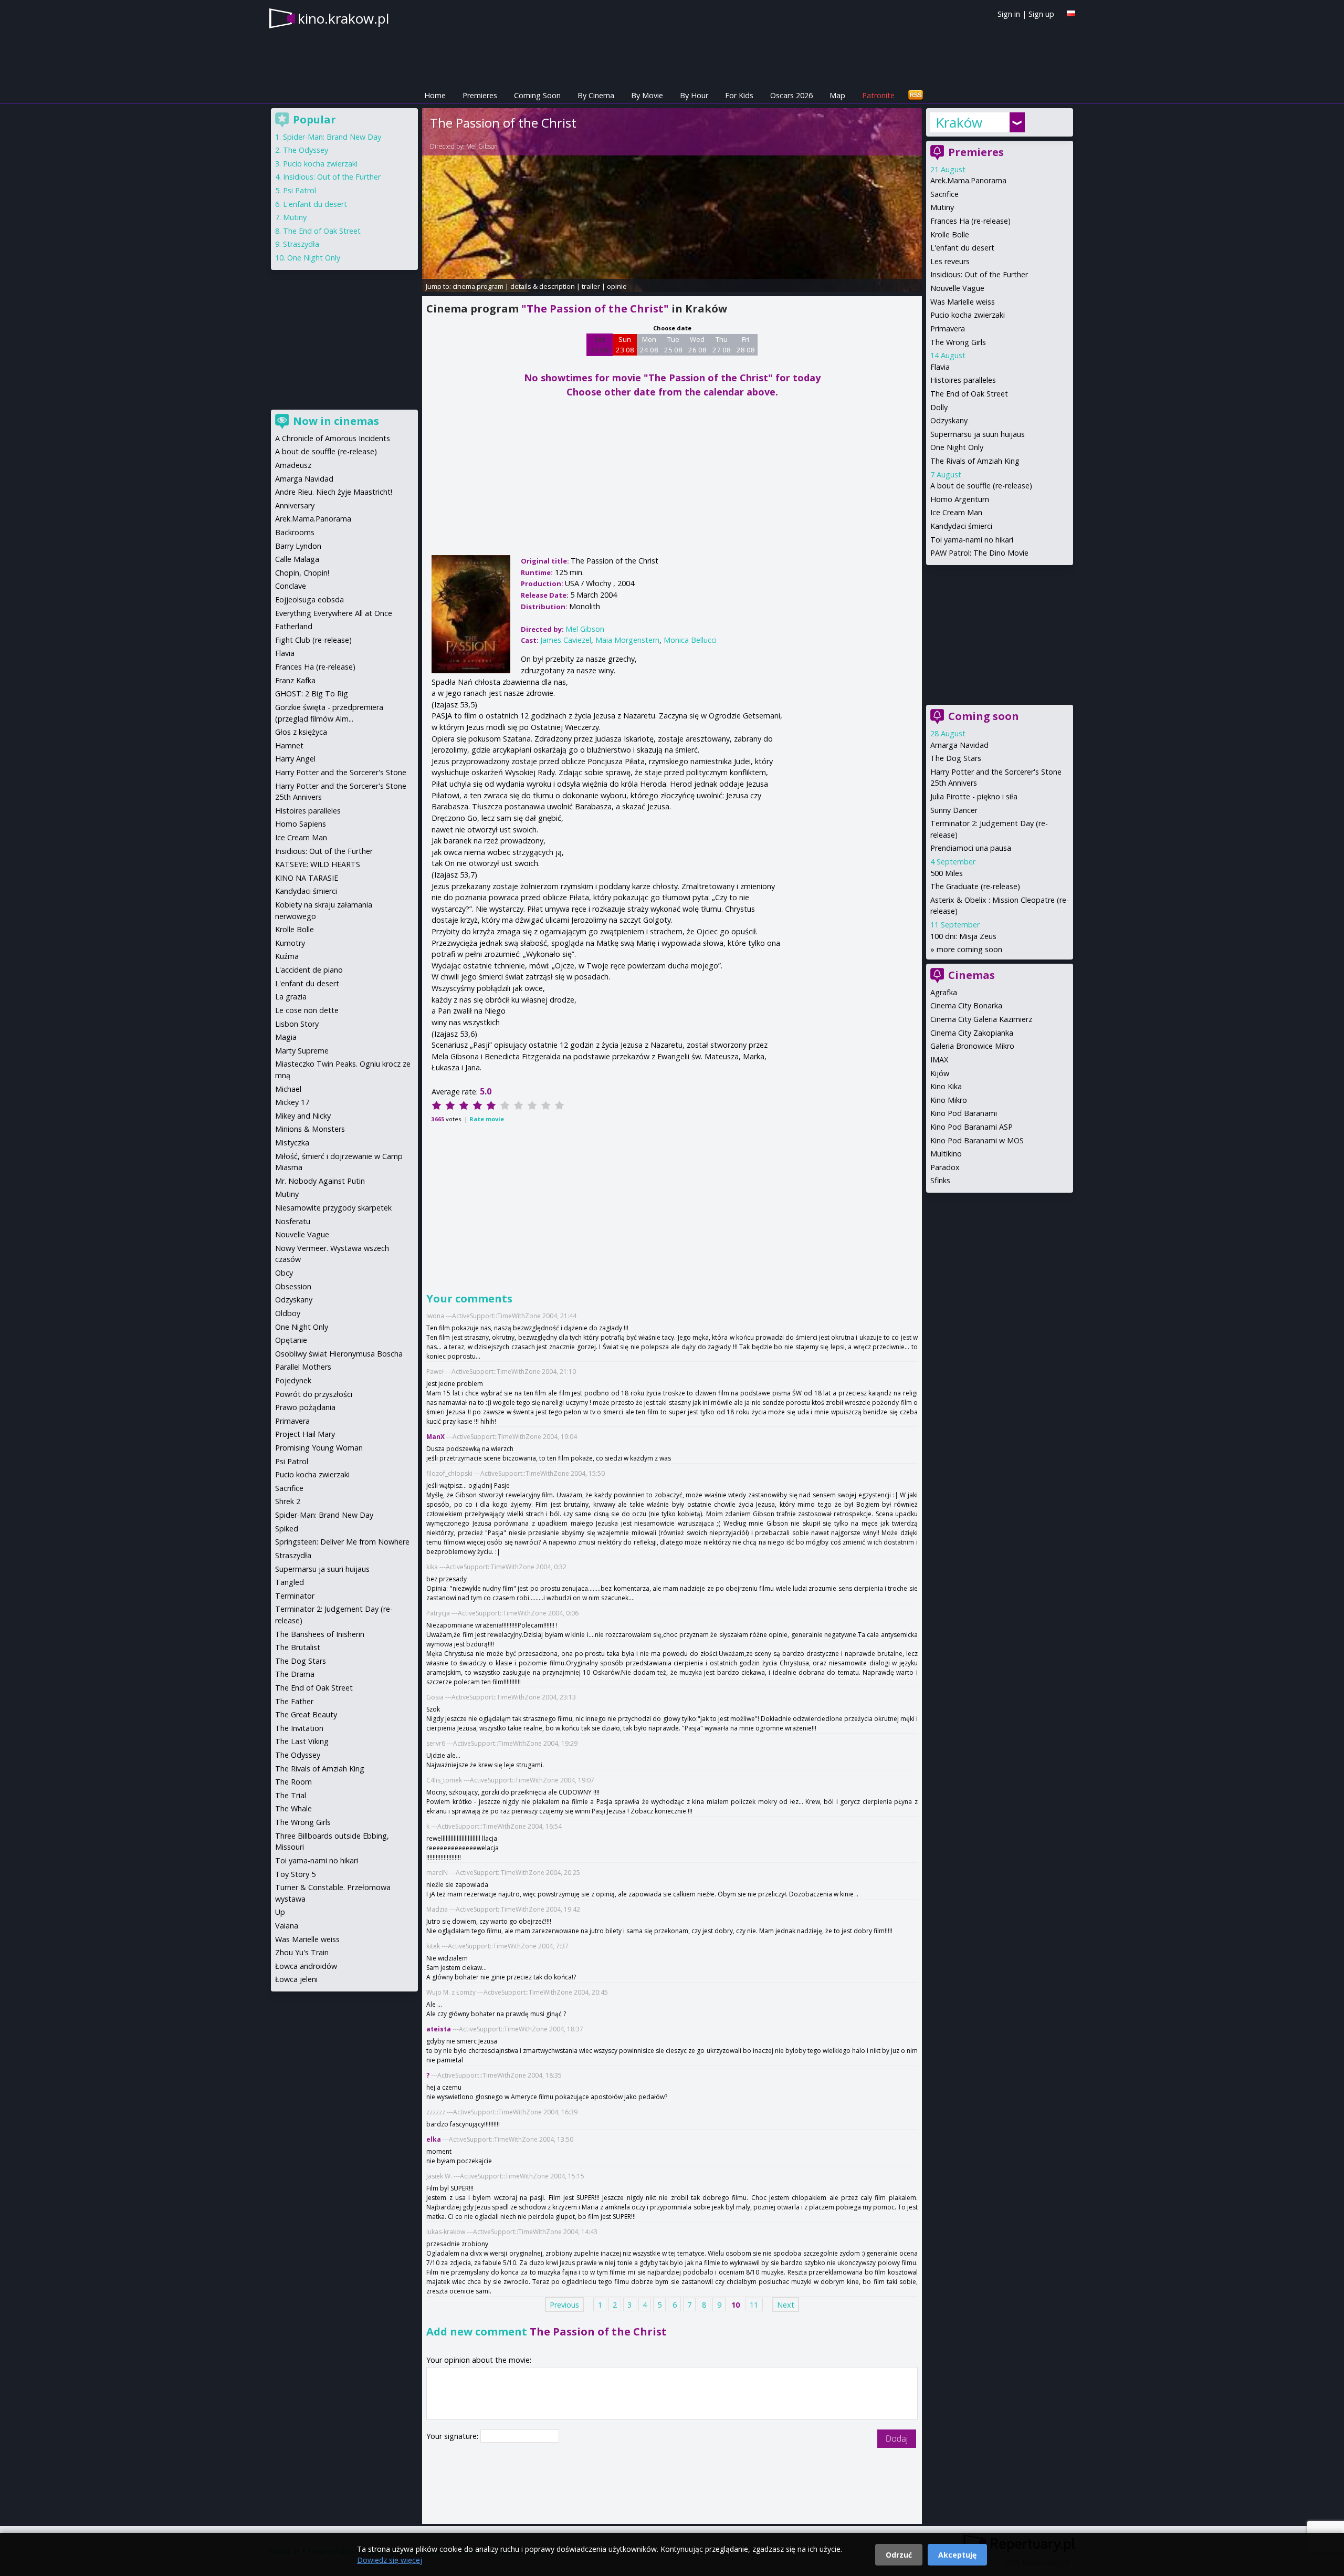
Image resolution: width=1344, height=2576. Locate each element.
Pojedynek (293, 1380)
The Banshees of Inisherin (320, 1634)
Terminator (295, 1596)
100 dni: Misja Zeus (963, 936)
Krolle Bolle (950, 234)
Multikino (946, 1154)
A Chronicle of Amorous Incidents (333, 438)
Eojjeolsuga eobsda (309, 599)
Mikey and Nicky (303, 1116)
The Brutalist (298, 1647)
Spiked (287, 1529)
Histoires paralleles (963, 380)
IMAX (939, 1060)
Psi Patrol (300, 190)
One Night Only (957, 447)
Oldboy (288, 1313)
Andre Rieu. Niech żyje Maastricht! (334, 492)
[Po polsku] (1071, 13)
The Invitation (299, 1728)
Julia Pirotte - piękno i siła (974, 796)
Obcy (284, 1273)
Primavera (948, 328)
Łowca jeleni (296, 1979)
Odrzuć (899, 2555)
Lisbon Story (297, 1024)
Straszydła (301, 244)
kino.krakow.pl (343, 18)
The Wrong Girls (958, 342)
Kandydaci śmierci (961, 526)
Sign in (1009, 14)
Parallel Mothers (303, 1367)
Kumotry (290, 943)
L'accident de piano (309, 970)
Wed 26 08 (697, 345)
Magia (286, 1037)
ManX (435, 1437)
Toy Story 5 (295, 1874)
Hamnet (289, 745)
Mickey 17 (292, 1102)
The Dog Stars (956, 758)
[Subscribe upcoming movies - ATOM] (916, 95)
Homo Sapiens (301, 824)
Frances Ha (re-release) (970, 221)
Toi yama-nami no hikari (972, 540)
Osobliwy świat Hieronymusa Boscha (339, 1354)
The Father (294, 1701)
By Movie (647, 95)
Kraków (959, 122)
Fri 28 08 (746, 345)
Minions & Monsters (310, 1129)
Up (280, 1912)
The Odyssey (306, 150)
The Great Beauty (306, 1714)
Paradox (945, 1167)
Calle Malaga (297, 559)
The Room (293, 1782)
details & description (543, 286)
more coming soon (969, 949)
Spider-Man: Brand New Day (332, 137)
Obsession (293, 1286)
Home (435, 95)
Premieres (480, 95)
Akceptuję (957, 2555)
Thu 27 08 (722, 345)
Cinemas (972, 975)
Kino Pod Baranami (964, 1113)
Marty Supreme (302, 1051)
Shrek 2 (288, 1501)
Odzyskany (949, 420)
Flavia (940, 367)
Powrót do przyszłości (314, 1394)
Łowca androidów (306, 1966)
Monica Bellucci (690, 640)
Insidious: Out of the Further (979, 274)
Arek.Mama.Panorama (968, 180)
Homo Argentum (960, 499)
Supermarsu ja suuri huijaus (978, 434)
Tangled (290, 1582)
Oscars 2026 (791, 95)
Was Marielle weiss (963, 302)
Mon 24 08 (649, 345)
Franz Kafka (295, 680)
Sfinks (940, 1180)
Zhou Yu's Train (302, 1952)
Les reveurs (950, 261)
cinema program (478, 286)
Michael (288, 1089)
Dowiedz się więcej (390, 2560)
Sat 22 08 (600, 345)
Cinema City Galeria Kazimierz (981, 1019)
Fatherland (294, 626)
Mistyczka (292, 1143)
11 (754, 2305)
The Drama (295, 1674)
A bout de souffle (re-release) (981, 486)
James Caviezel (566, 640)
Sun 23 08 (625, 345)
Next (786, 2305)
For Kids (739, 95)
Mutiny (942, 207)
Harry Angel (295, 759)
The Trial (291, 1795)
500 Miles (947, 873)
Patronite (878, 95)
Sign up (1041, 14)
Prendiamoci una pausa (971, 848)
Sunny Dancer (954, 810)
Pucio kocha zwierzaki (968, 315)
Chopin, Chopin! (302, 573)
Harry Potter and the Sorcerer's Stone (341, 772)
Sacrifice (944, 194)
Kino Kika (946, 1086)
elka (434, 2139)
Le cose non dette (307, 1010)
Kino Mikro (949, 1100)
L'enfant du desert (962, 248)
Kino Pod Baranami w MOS (977, 1140)
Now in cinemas (336, 421)
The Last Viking (302, 1741)
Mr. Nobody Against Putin (320, 1181)
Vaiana (287, 1926)
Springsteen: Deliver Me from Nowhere (342, 1542)
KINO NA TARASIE (307, 878)
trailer (591, 286)
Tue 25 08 (673, 345)
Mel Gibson (482, 146)
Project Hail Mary (305, 1434)
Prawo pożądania (305, 1407)
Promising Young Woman (319, 1448)
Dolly (939, 407)
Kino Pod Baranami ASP (972, 1127)
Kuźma (287, 956)
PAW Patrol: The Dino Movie (979, 553)
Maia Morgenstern (627, 640)
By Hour (694, 95)
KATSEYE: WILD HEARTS (318, 864)
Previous (564, 2305)
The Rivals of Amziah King (975, 461)
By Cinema (596, 95)
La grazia (291, 997)
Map (837, 95)
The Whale (293, 1808)
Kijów (940, 1073)
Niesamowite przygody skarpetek (333, 1208)
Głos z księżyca (301, 732)
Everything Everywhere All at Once (334, 613)
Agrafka (944, 992)
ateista (439, 2029)
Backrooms (295, 532)
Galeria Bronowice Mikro (972, 1046)
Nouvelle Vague (957, 288)
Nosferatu (293, 1221)
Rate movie (487, 1119)
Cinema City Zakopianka (972, 1033)
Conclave (291, 586)
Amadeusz (293, 465)
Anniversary (295, 505)
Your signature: (453, 2436)
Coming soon (984, 716)
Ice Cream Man (956, 512)
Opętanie (291, 1340)
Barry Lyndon (298, 546)
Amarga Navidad (959, 745)
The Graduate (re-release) (975, 886)
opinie (617, 286)
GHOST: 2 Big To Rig (312, 693)
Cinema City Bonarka (966, 1005)
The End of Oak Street (969, 394)
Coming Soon (537, 95)
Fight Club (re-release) (313, 640)
